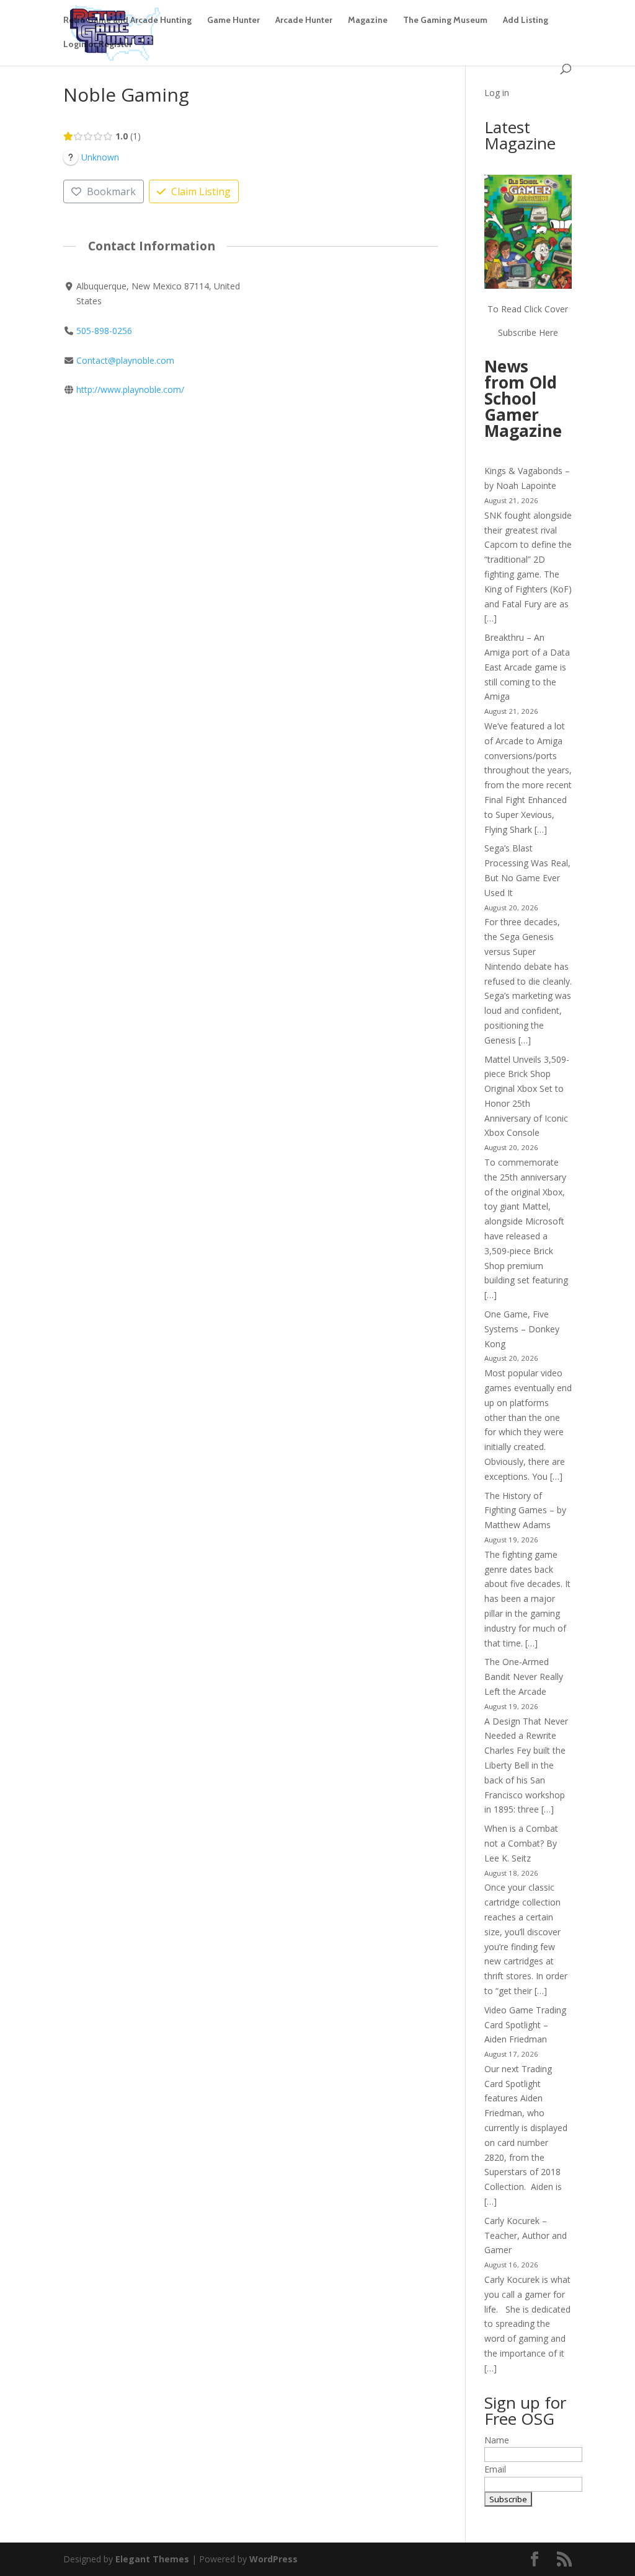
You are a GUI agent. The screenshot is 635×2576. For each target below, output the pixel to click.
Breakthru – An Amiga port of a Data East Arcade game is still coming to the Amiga (527, 667)
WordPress (273, 2559)
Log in (497, 93)
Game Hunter (233, 20)
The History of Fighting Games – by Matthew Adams (525, 1510)
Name (497, 2440)
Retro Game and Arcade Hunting (127, 20)
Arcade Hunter (304, 20)
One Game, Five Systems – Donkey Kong (522, 1329)
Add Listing (526, 20)
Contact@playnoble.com (125, 360)
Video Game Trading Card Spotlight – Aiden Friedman (525, 2025)
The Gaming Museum (445, 20)
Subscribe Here (528, 332)
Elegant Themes (152, 2559)
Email (495, 2469)
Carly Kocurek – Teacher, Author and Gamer (526, 2235)
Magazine (368, 20)
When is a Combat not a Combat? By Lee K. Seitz (521, 1843)
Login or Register (98, 45)
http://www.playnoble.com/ (130, 389)
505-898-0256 (104, 331)
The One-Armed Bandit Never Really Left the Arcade (524, 1677)
